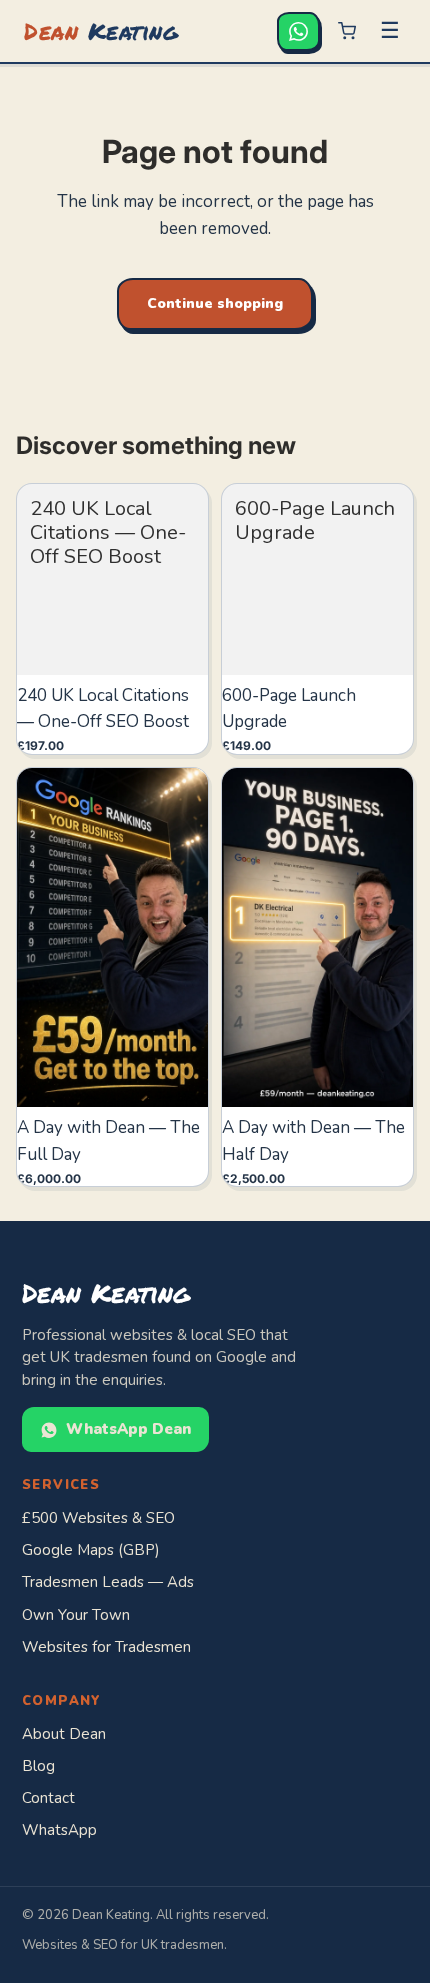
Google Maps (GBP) (91, 1550)
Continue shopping (215, 303)
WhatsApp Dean (128, 1429)
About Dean (64, 1734)
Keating (101, 30)
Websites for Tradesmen (106, 1647)
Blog (38, 1766)
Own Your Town (76, 1615)
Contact (48, 1798)
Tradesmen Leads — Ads (108, 1582)
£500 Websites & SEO (98, 1518)
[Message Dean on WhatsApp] (298, 31)
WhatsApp (59, 1830)
